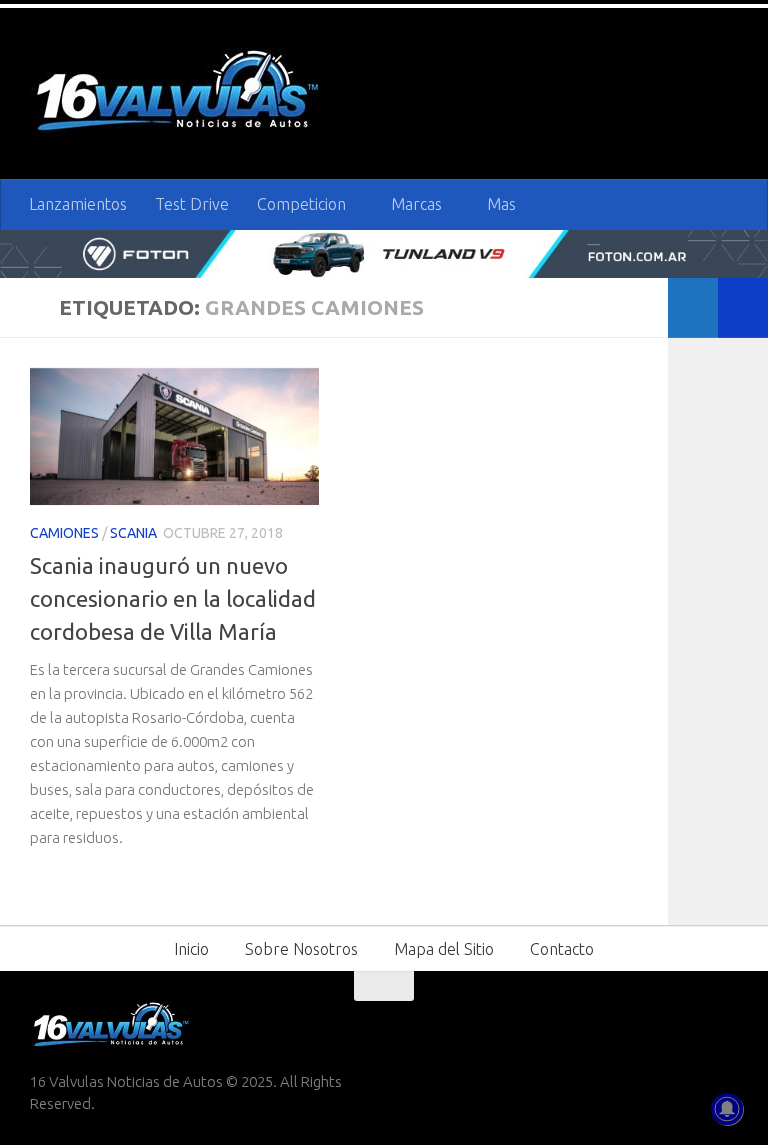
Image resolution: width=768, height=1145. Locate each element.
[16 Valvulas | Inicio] (180, 93)
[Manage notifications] (727, 1109)
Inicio (191, 948)
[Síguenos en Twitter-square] (652, 1024)
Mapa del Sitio (444, 948)
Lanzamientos (78, 204)
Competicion (301, 204)
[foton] (384, 253)
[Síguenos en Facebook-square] (616, 1024)
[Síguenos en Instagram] (724, 1024)
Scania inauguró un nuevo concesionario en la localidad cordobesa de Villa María (173, 597)
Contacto (562, 948)
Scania (133, 532)
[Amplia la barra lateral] (743, 307)
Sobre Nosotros (301, 948)
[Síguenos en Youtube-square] (688, 1024)
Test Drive (192, 204)
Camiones (64, 532)
